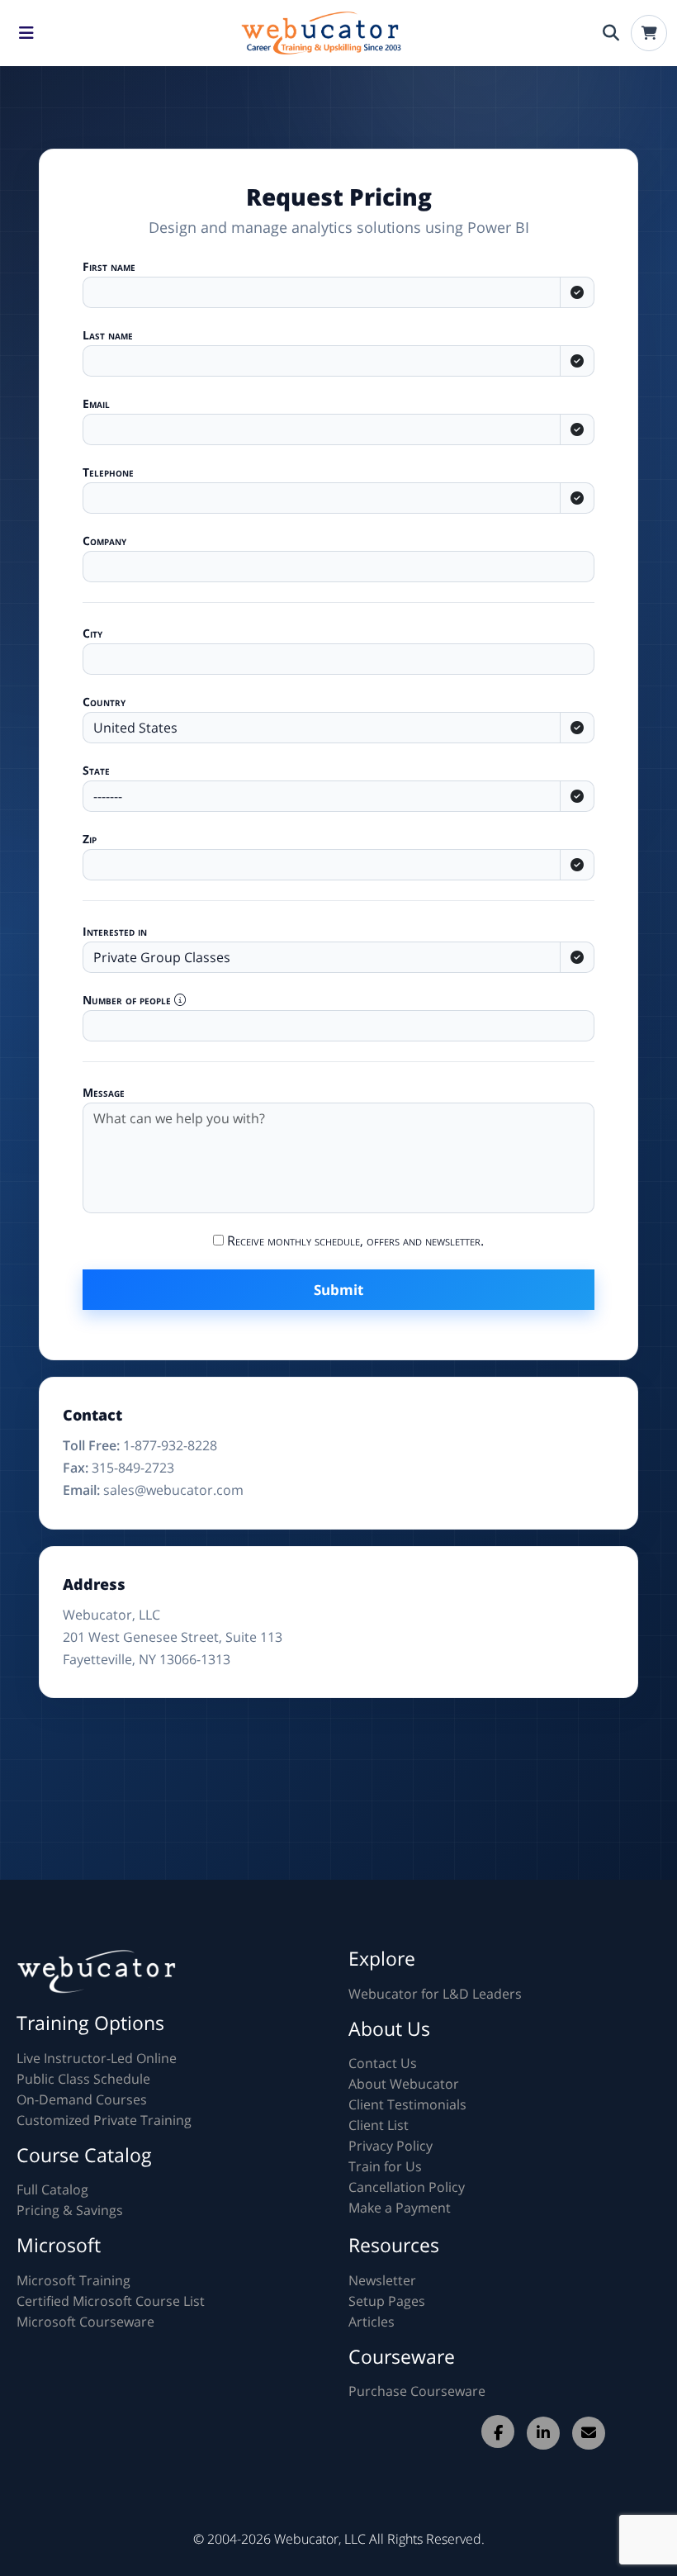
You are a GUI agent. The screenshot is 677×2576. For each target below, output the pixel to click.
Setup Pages (387, 2301)
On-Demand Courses (82, 2099)
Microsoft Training (73, 2280)
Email (96, 403)
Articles (372, 2322)
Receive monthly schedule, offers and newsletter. (354, 1241)
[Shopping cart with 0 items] (649, 33)
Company (104, 541)
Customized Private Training (104, 2120)
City (92, 633)
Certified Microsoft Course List (111, 2301)
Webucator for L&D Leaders (435, 1994)
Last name (108, 335)
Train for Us (385, 2166)
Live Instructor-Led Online (97, 2058)
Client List (379, 2125)
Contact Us (383, 2063)
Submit (338, 1290)
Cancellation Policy (407, 2187)
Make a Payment (400, 2208)
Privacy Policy (391, 2146)
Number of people (128, 1000)
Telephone (108, 472)
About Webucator (404, 2084)
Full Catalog (52, 2189)
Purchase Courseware (417, 2391)
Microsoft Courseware (85, 2322)
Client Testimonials (407, 2104)
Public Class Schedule (83, 2079)
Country (104, 702)
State (96, 770)
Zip (90, 839)
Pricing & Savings (70, 2210)
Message (104, 1092)
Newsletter (382, 2280)
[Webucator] (319, 33)
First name (109, 266)
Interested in (115, 931)
